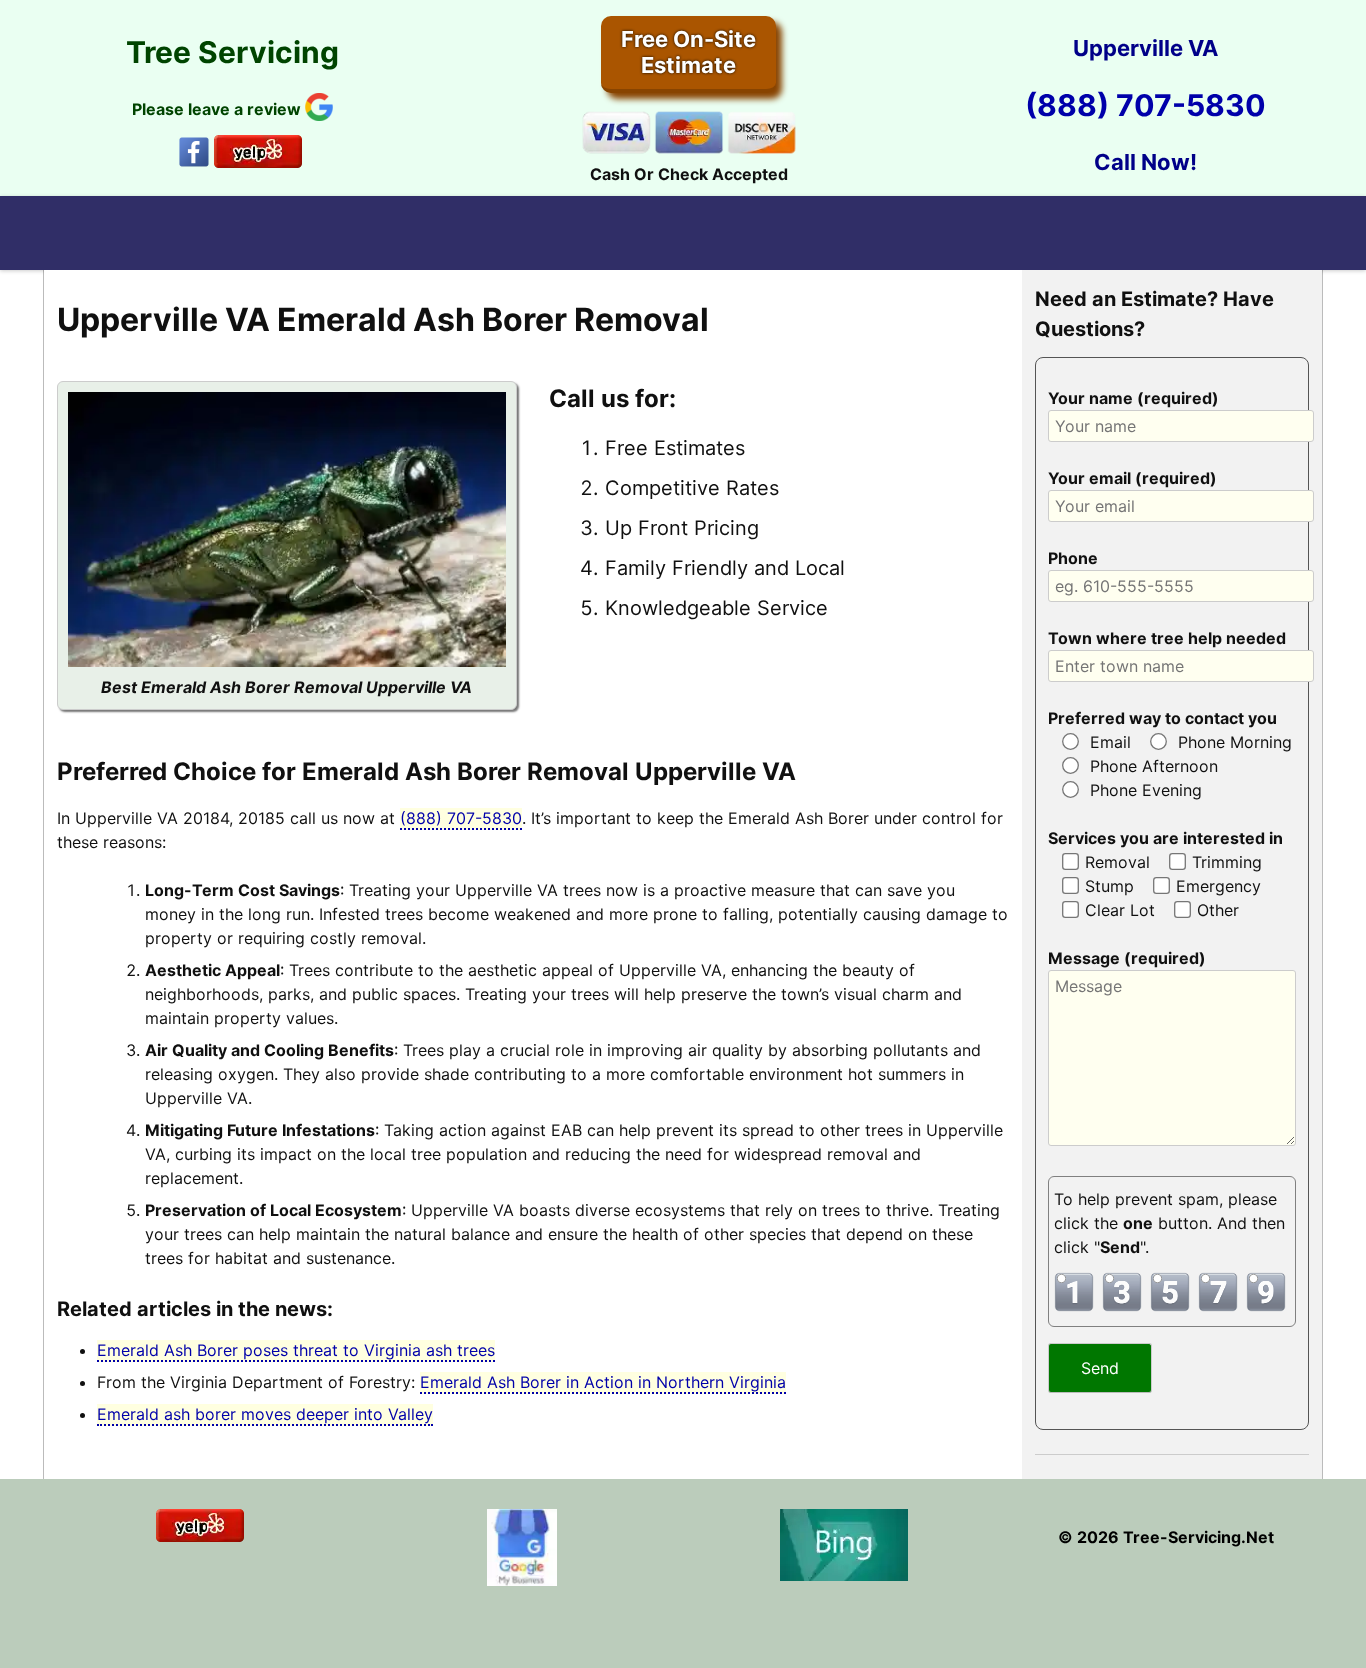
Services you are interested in (1165, 838)
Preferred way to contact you (1162, 718)
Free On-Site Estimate (688, 52)
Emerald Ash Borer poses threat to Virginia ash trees (296, 1350)
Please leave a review (218, 109)
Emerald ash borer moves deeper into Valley (265, 1414)
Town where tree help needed (1167, 638)
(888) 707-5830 (1145, 105)
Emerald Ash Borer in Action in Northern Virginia (603, 1382)
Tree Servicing (232, 52)
